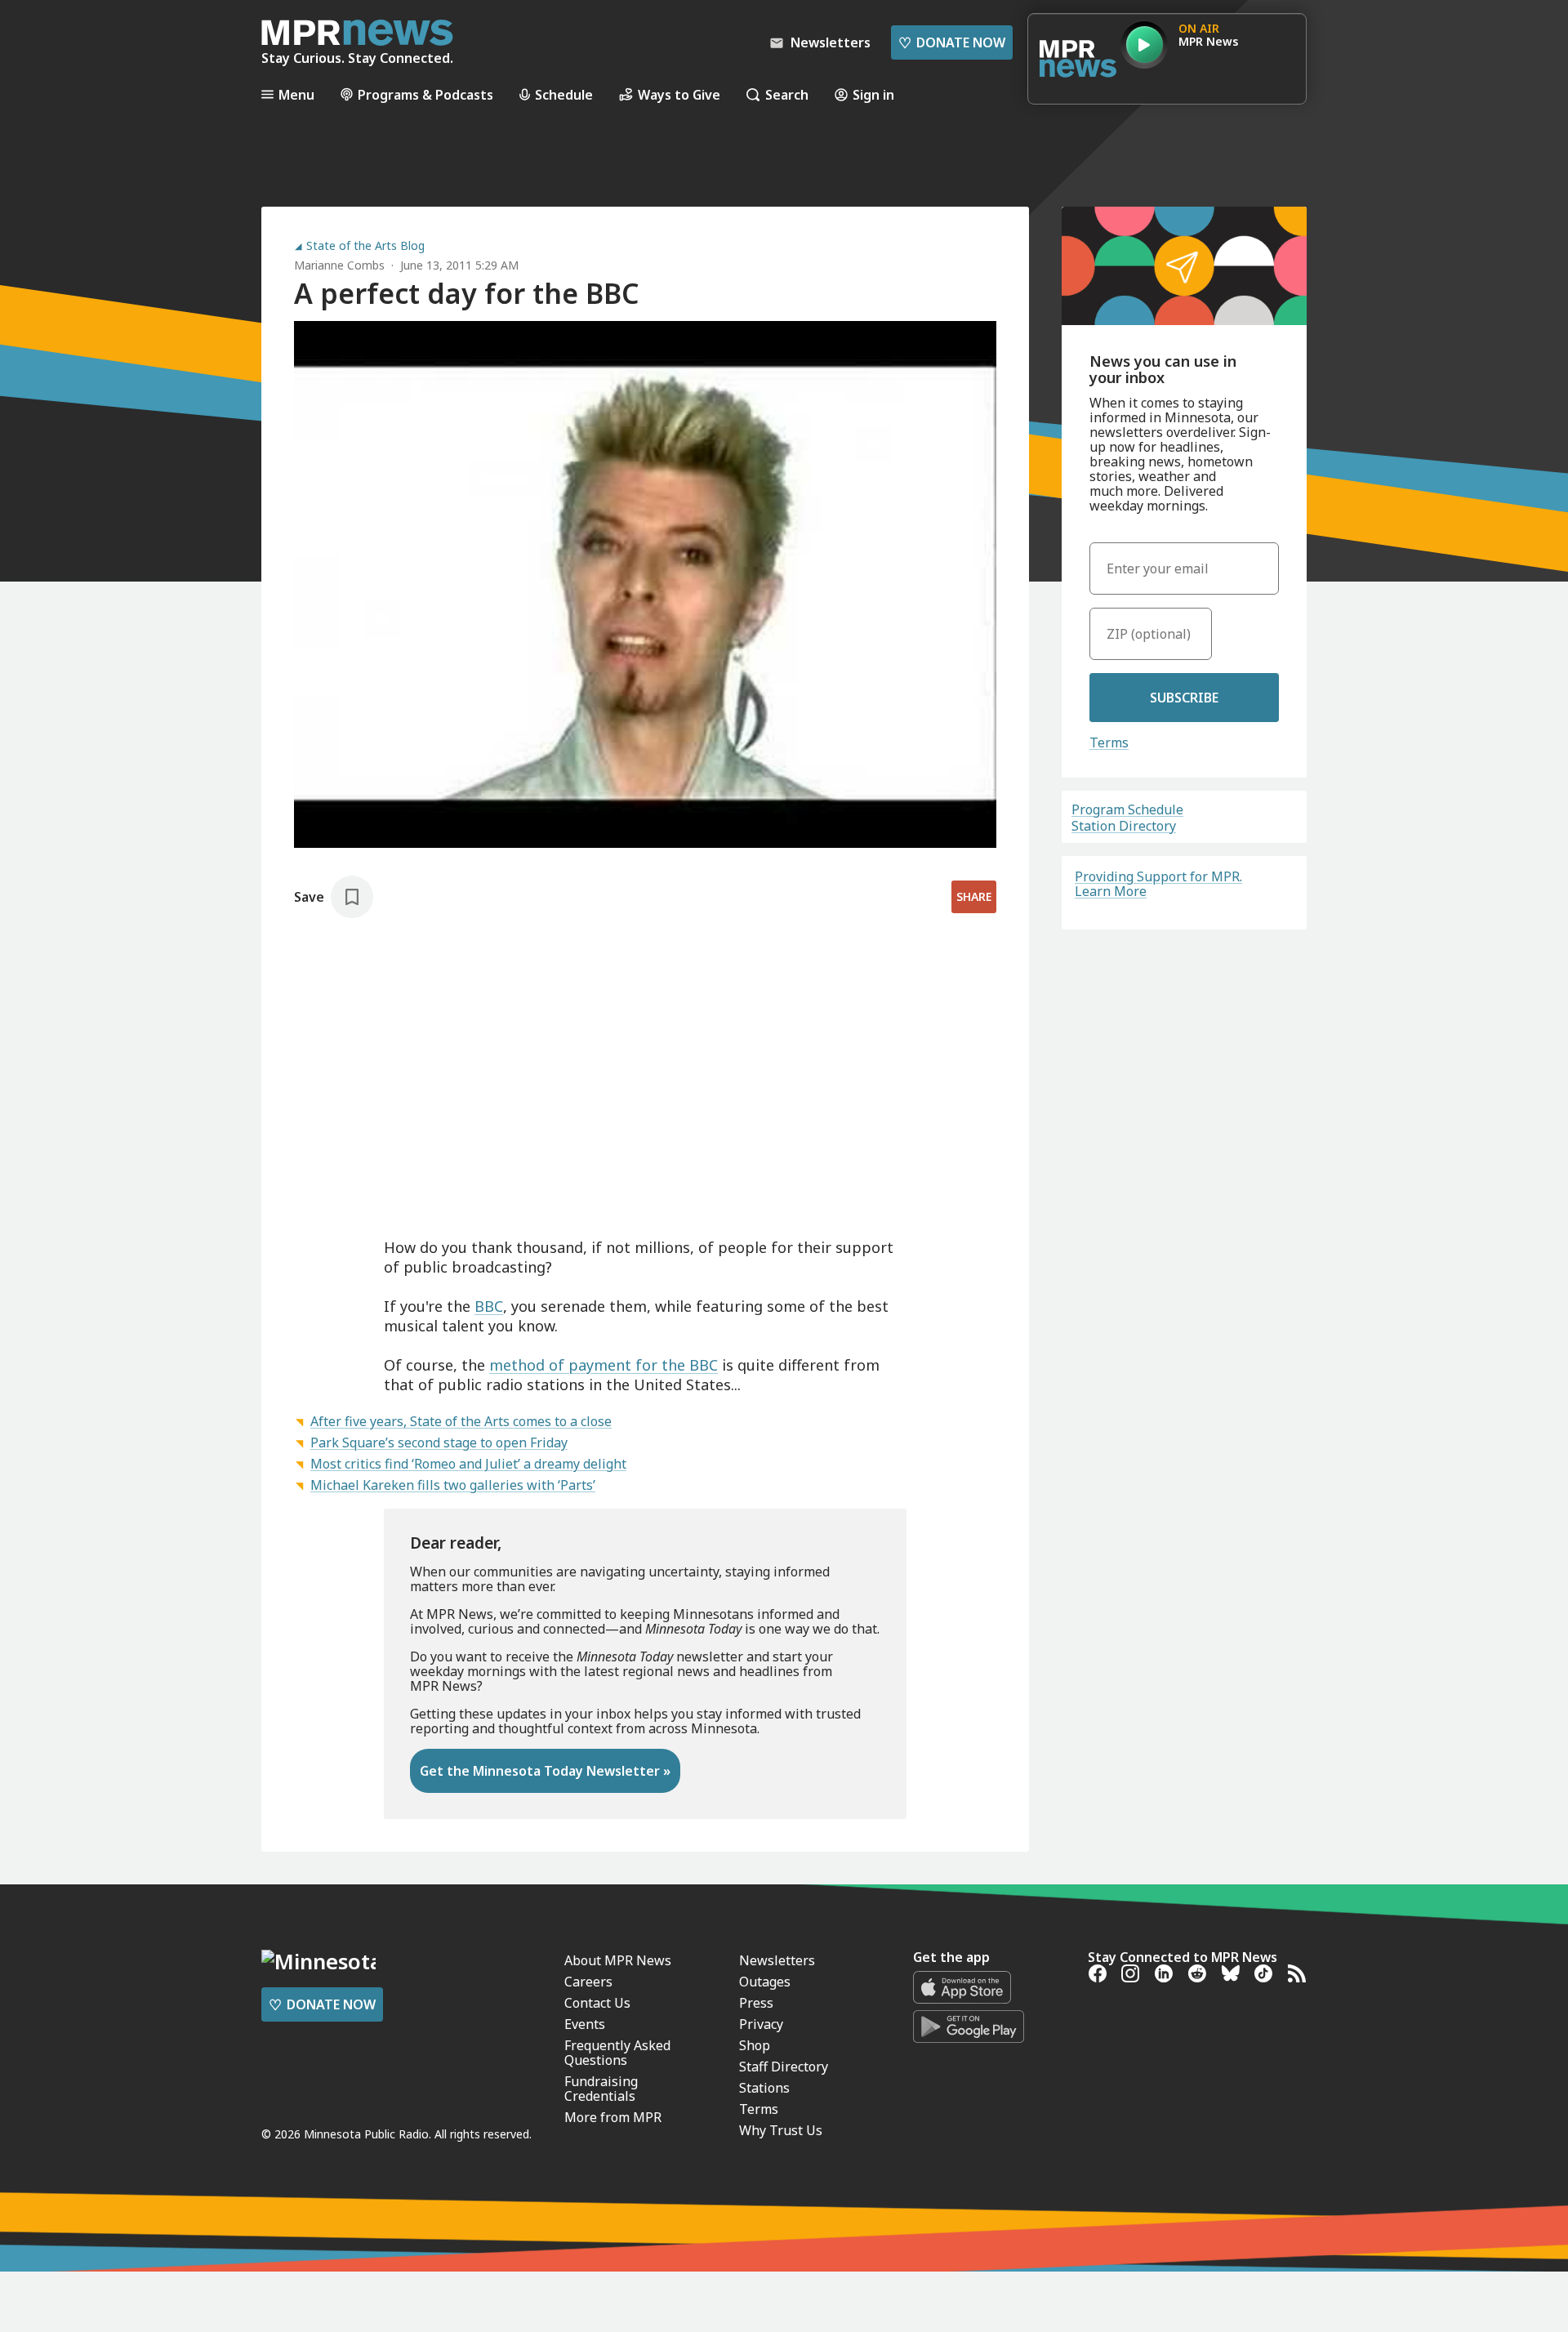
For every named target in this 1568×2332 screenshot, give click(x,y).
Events (585, 2024)
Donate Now (952, 42)
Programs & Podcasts (425, 94)
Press (756, 2003)
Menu (296, 94)
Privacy (761, 2024)
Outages (765, 1982)
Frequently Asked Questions (617, 2053)
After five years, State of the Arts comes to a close (461, 1421)
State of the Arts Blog (365, 246)
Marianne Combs (339, 265)
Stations (764, 2088)
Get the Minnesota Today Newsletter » (545, 1771)
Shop (755, 2045)
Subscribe (1184, 698)
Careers (588, 1982)
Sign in (873, 94)
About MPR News (618, 1960)
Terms (1109, 742)
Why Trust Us (781, 2130)
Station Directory (1124, 826)
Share (974, 896)
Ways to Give (679, 94)
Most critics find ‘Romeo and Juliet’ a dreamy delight (468, 1464)
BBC (489, 1306)
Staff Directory (784, 2067)
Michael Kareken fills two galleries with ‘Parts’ (453, 1485)
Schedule (564, 94)
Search (787, 94)
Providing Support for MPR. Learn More (1158, 884)
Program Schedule (1127, 809)
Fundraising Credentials (601, 2089)
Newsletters (777, 1960)
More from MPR (613, 2117)
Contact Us (597, 2003)
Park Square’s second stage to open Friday (439, 1442)
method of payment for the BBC (604, 1365)
